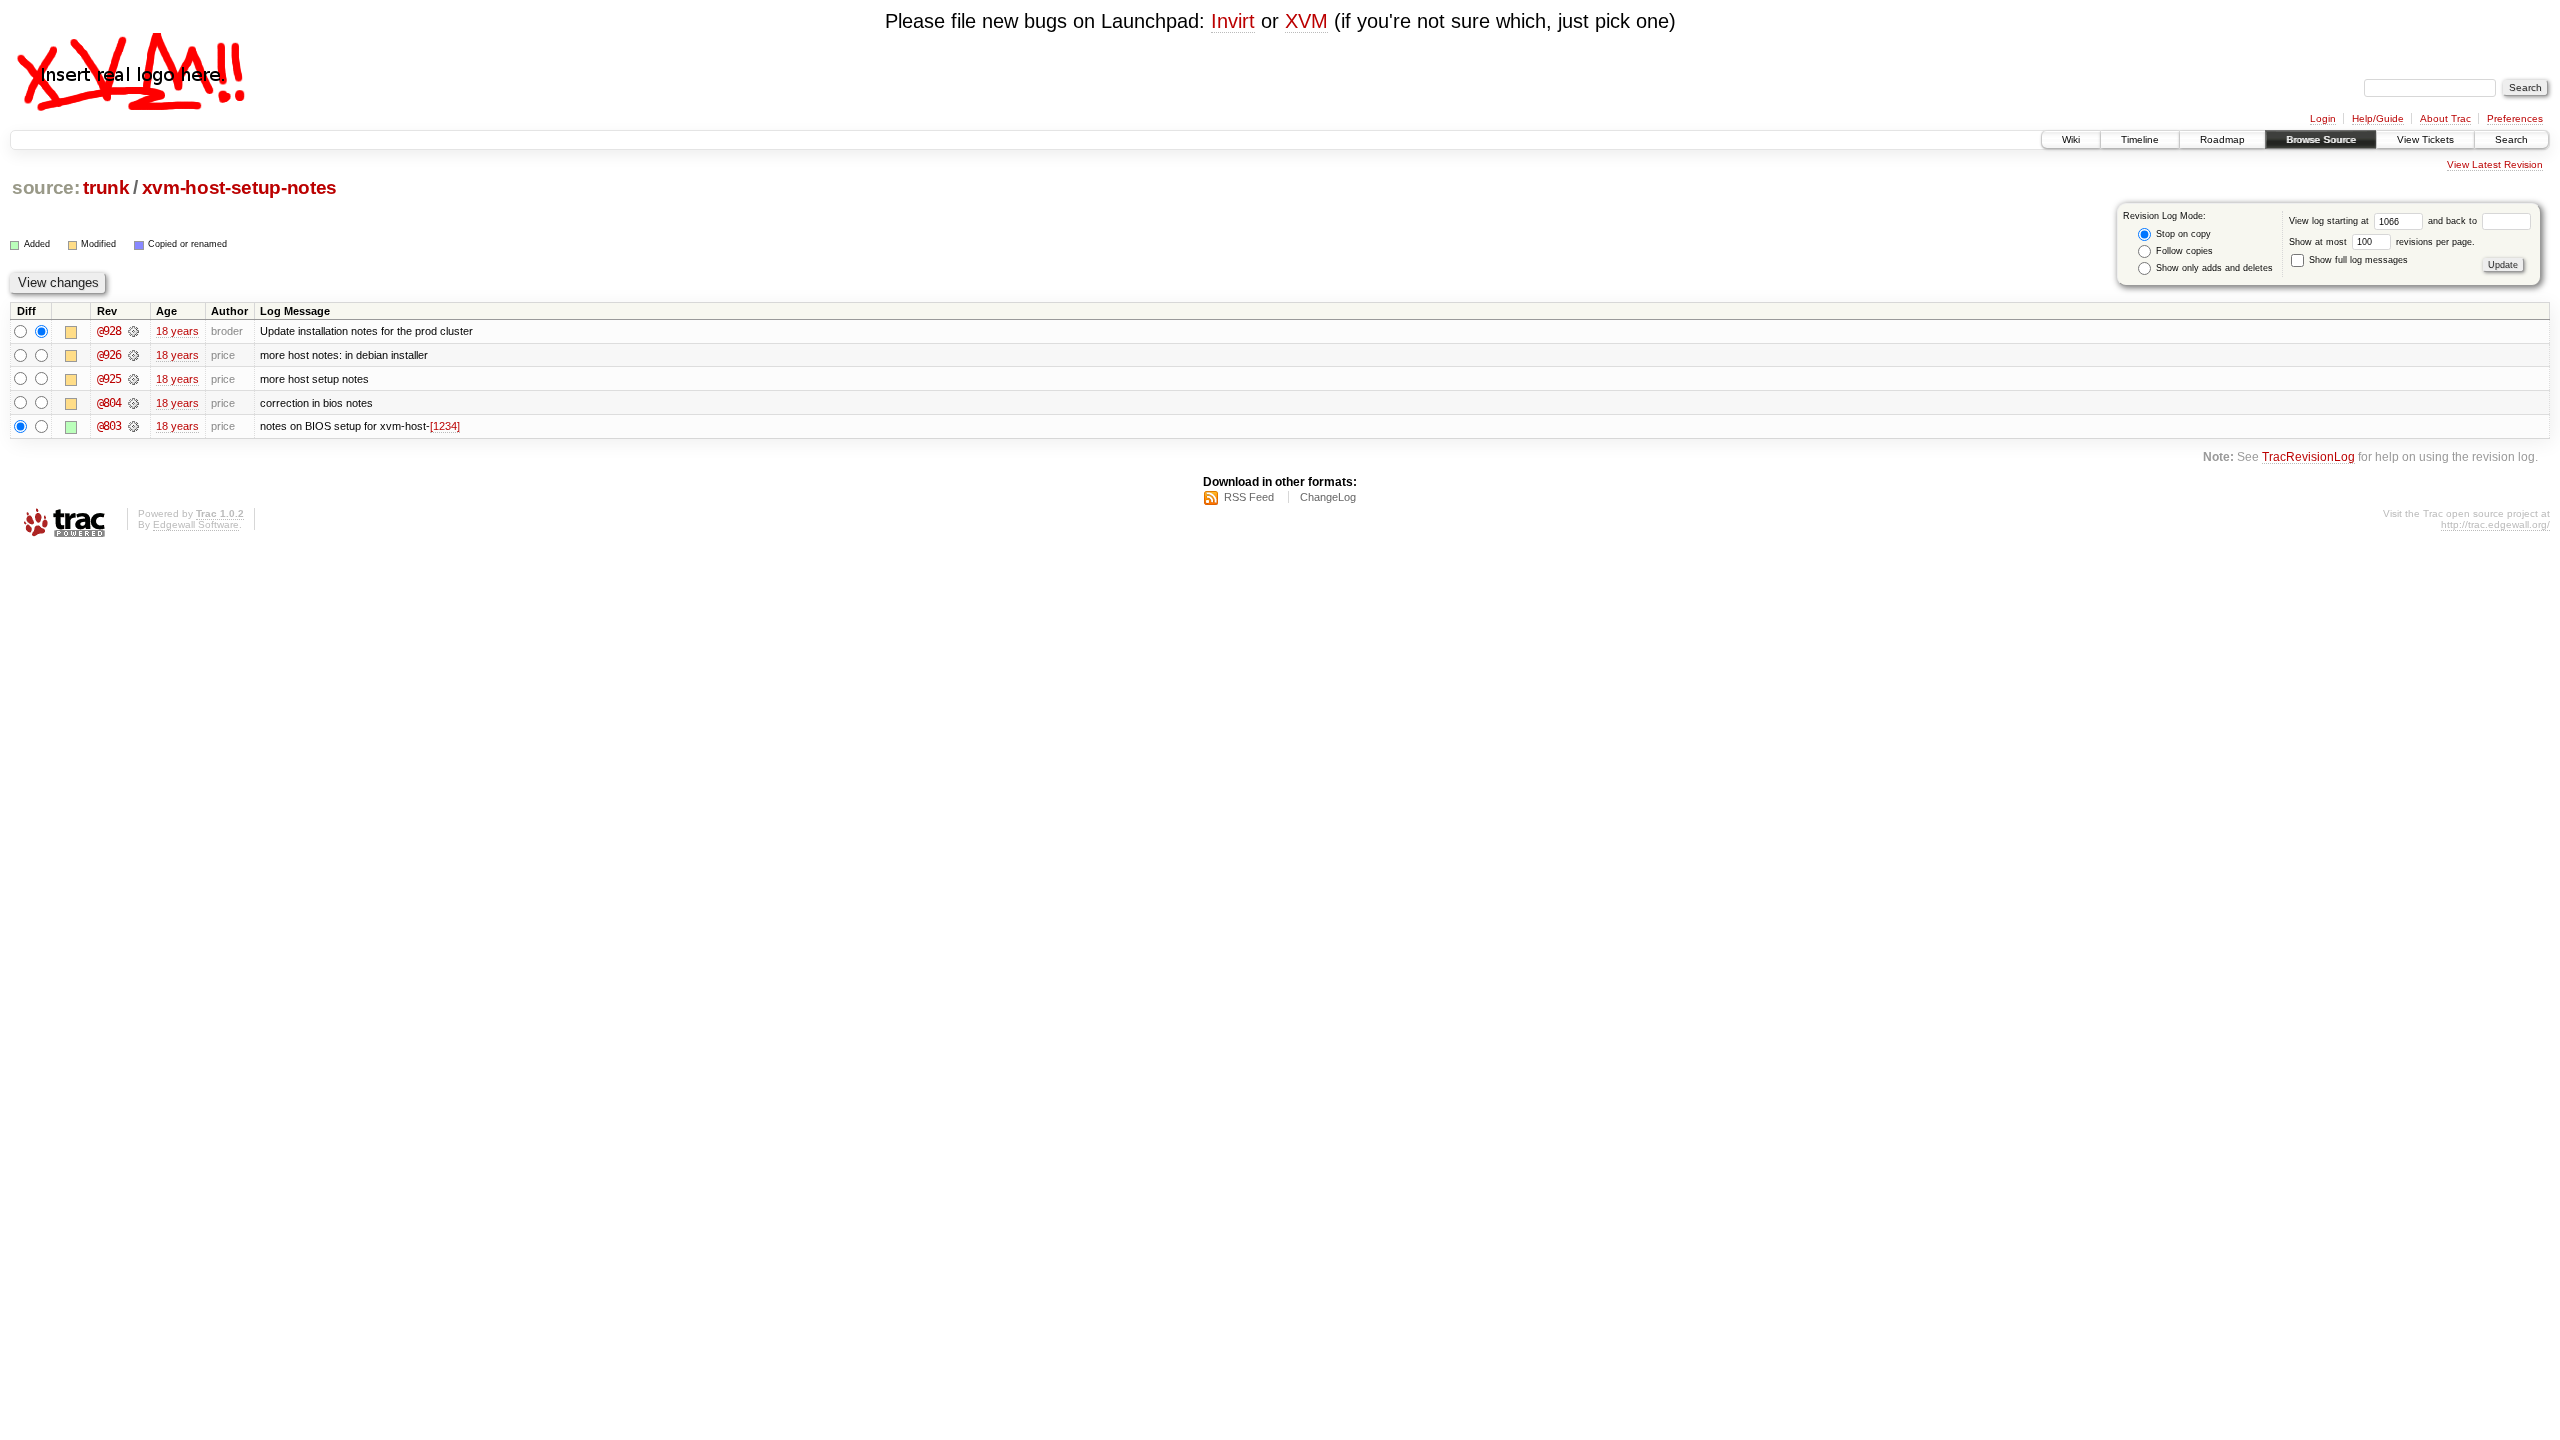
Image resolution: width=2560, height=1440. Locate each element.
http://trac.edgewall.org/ (2495, 524)
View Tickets (2425, 139)
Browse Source (2321, 139)
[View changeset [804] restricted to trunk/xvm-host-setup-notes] (133, 403)
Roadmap (2222, 139)
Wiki (2071, 139)
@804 (109, 403)
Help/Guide (2378, 118)
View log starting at (2330, 221)
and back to (2454, 221)
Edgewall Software (196, 524)
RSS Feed (1249, 497)
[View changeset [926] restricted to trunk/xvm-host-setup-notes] (133, 355)
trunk (106, 187)
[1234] (445, 426)
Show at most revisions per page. (2382, 242)
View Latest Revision (2495, 164)
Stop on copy (2182, 234)
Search (2511, 139)
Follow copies (2183, 251)
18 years (177, 331)
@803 (109, 426)
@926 (109, 355)
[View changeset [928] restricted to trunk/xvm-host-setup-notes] (133, 331)
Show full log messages (2357, 260)
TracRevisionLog (2308, 456)
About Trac (2445, 118)
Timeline (2140, 139)
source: (46, 187)
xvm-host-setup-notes (239, 187)
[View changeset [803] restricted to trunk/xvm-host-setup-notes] (133, 426)
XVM (1306, 21)
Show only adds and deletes (2213, 268)
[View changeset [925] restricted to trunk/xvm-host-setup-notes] (133, 379)
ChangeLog (1328, 497)
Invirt (1233, 21)
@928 (109, 331)
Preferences (2515, 118)
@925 (109, 379)
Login (2323, 118)
